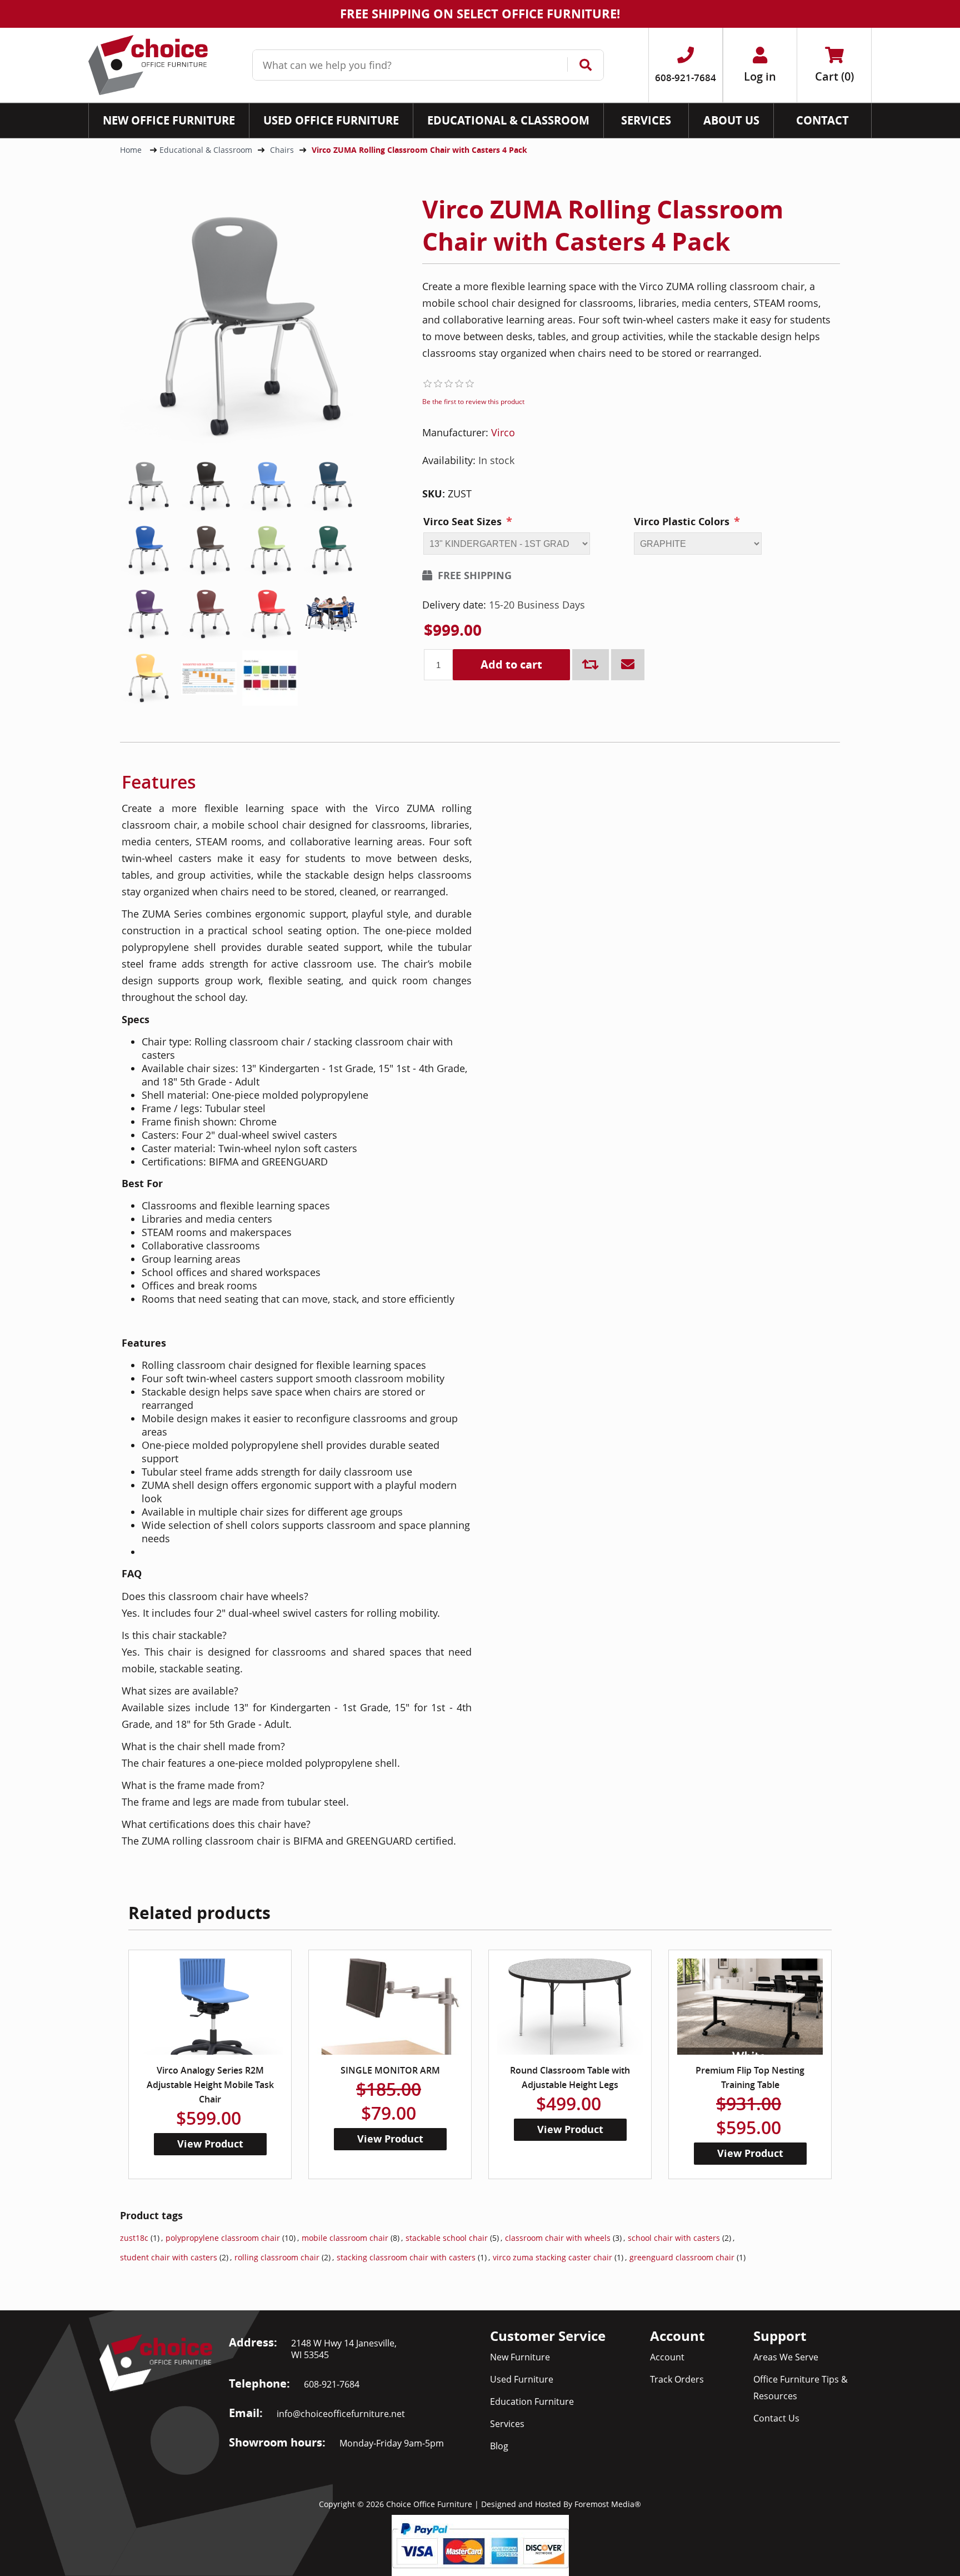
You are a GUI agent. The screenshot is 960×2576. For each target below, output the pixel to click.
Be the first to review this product (473, 402)
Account (667, 2357)
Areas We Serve (786, 2357)
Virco (503, 432)
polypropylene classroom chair (223, 2238)
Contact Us (776, 2418)
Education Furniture (532, 2401)
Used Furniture (522, 2379)
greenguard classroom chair (682, 2257)
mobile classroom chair (345, 2238)
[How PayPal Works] (480, 2544)
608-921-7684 (332, 2384)
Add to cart (511, 664)
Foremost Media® (608, 2504)
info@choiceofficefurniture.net (341, 2414)
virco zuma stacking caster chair (552, 2257)
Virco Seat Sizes (462, 522)
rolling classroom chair (277, 2257)
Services (507, 2424)
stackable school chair (447, 2238)
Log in (760, 76)
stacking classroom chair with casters (406, 2257)
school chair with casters (674, 2238)
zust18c (134, 2238)
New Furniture (520, 2357)
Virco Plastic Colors (682, 522)
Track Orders (677, 2379)
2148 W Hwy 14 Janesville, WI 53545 (344, 2349)
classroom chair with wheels (558, 2238)
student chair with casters (169, 2257)
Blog (499, 2446)
